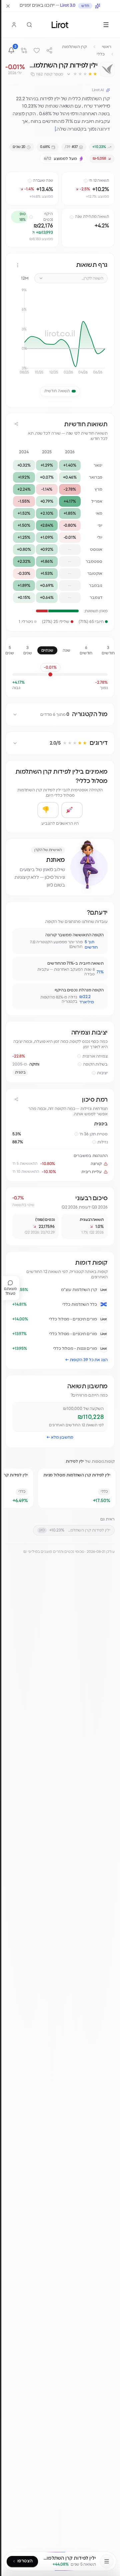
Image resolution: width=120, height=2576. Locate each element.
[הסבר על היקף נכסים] (31, 217)
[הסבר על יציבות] (94, 1073)
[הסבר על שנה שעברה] (30, 181)
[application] (60, 334)
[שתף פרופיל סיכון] (16, 1099)
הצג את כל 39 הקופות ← (86, 1360)
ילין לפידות (75, 1461)
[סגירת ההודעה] (8, 6)
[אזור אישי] (14, 25)
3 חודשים (108, 650)
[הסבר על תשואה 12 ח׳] (86, 181)
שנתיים (47, 650)
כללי (101, 54)
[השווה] (24, 50)
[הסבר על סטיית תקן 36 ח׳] (76, 1134)
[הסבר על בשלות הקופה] (80, 1064)
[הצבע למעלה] (72, 810)
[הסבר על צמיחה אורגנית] (79, 1056)
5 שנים (10, 650)
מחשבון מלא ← (60, 1437)
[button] (82, 74)
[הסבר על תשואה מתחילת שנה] (72, 217)
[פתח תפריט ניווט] (107, 2561)
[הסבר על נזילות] (94, 1142)
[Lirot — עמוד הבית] (60, 25)
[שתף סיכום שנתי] (16, 424)
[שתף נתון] (68, 178)
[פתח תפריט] (106, 25)
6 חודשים (86, 650)
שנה (66, 650)
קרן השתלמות (74, 47)
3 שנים (28, 650)
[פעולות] (18, 265)
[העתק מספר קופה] (33, 74)
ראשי (107, 47)
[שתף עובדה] (20, 936)
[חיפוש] (29, 25)
